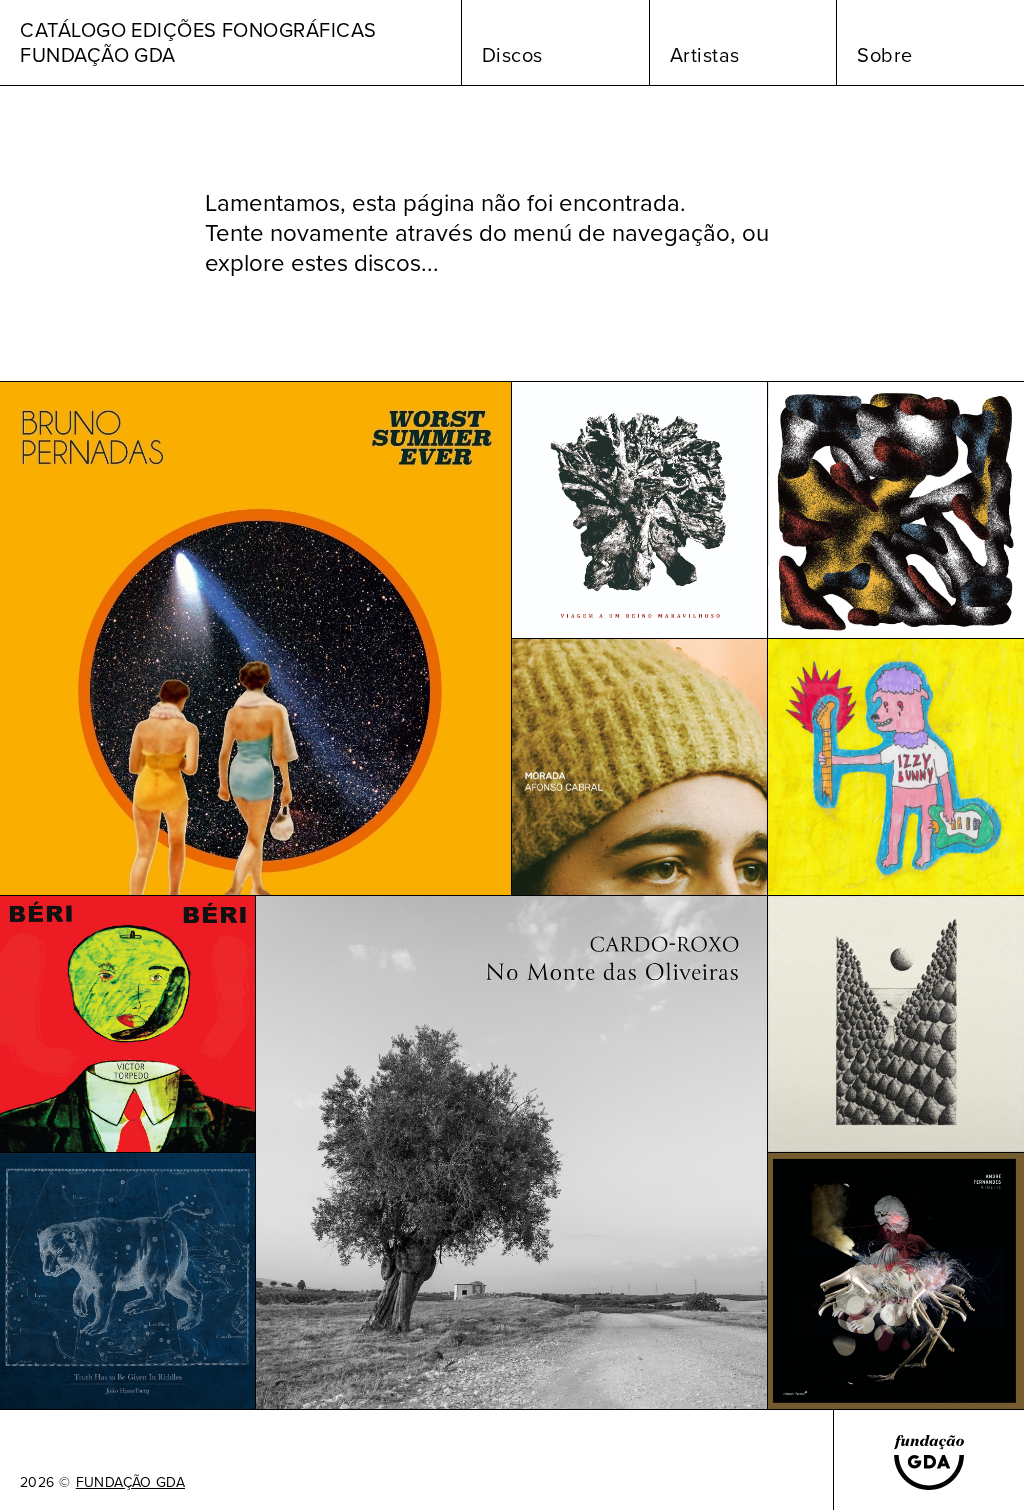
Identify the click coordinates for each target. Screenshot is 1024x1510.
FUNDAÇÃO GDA (130, 1483)
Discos (512, 55)
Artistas (705, 55)
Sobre (885, 55)
